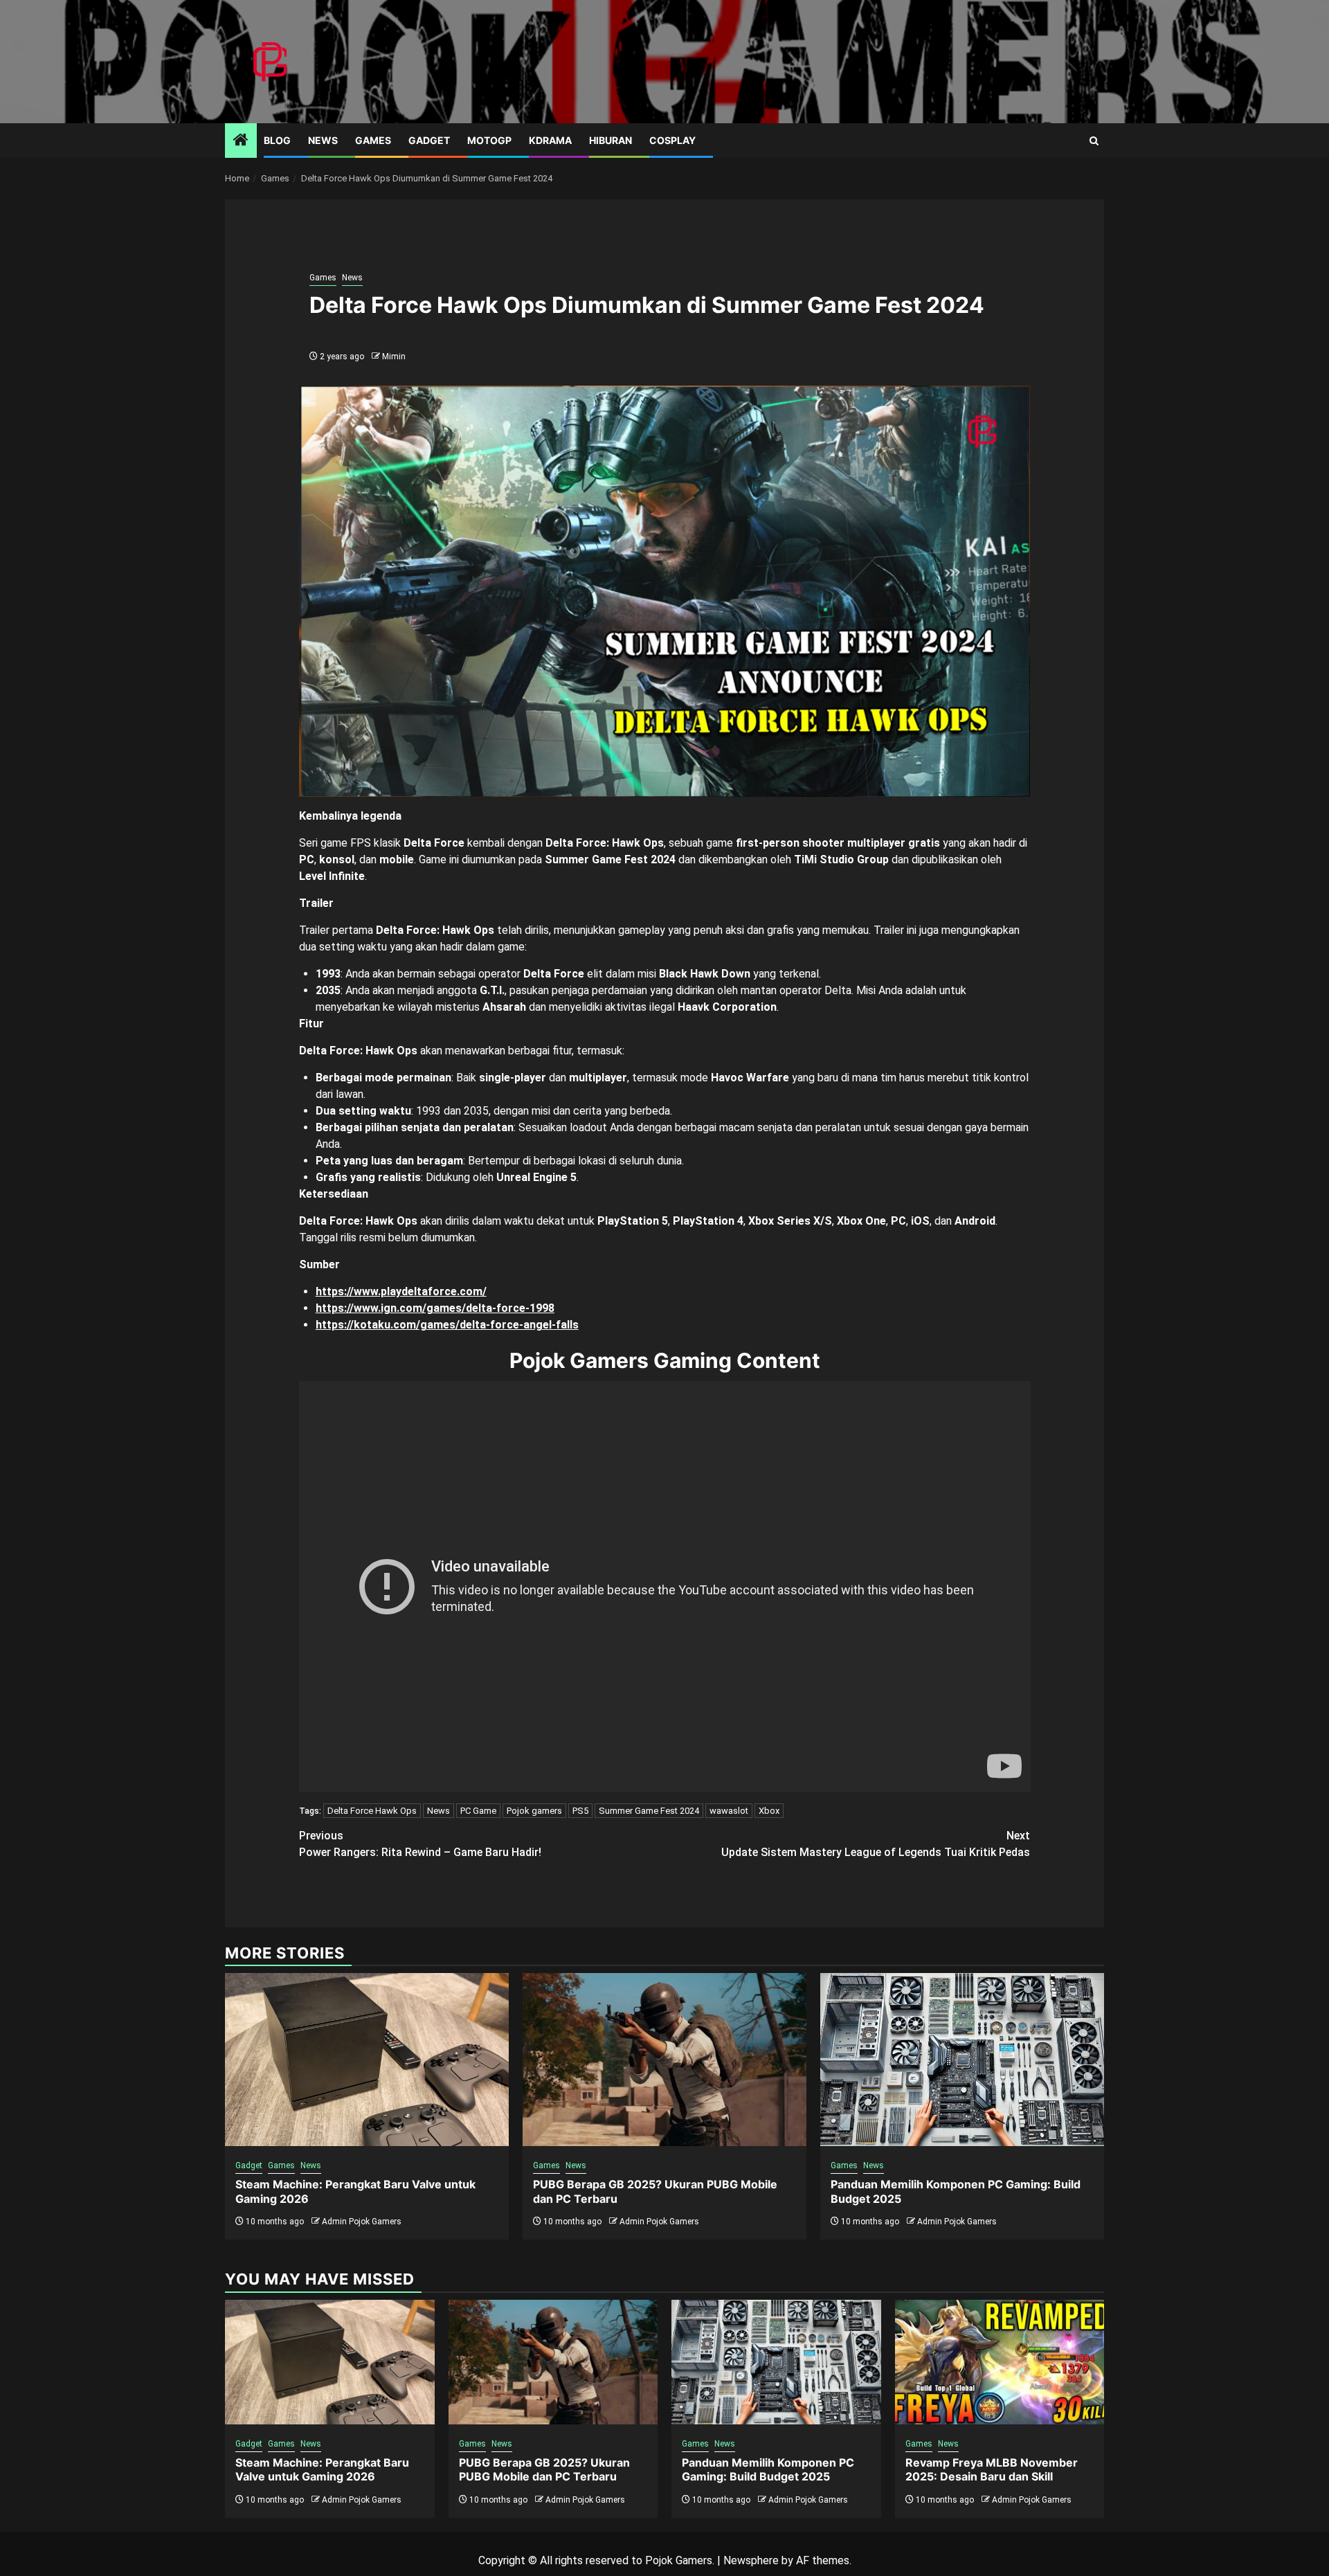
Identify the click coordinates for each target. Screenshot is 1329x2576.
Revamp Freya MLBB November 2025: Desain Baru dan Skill (992, 2470)
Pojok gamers (534, 1811)
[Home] (241, 141)
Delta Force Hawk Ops (372, 1811)
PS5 (580, 1811)
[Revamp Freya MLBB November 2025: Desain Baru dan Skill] (1000, 2362)
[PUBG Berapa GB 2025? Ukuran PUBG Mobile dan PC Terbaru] (664, 2060)
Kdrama (550, 140)
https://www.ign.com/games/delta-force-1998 (435, 1308)
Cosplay (672, 140)
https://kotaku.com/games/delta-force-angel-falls (447, 1325)
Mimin (394, 357)
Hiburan (611, 140)
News (323, 140)
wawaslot (729, 1811)
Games (373, 140)
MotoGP (489, 140)
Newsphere (751, 2560)
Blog (277, 140)
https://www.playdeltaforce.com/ (401, 1291)
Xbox (769, 1811)
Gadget (429, 140)
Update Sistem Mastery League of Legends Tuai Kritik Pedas (876, 1844)
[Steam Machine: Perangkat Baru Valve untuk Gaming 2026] (367, 2060)
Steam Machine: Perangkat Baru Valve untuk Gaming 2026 (322, 2470)
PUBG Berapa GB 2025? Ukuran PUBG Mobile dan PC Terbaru (544, 2470)
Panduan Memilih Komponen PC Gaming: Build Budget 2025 (768, 2470)
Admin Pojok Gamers (362, 2222)
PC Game (478, 1811)
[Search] (1094, 141)
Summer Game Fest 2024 (649, 1811)
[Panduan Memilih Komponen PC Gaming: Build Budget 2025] (962, 2060)
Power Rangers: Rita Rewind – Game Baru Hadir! (420, 1844)
